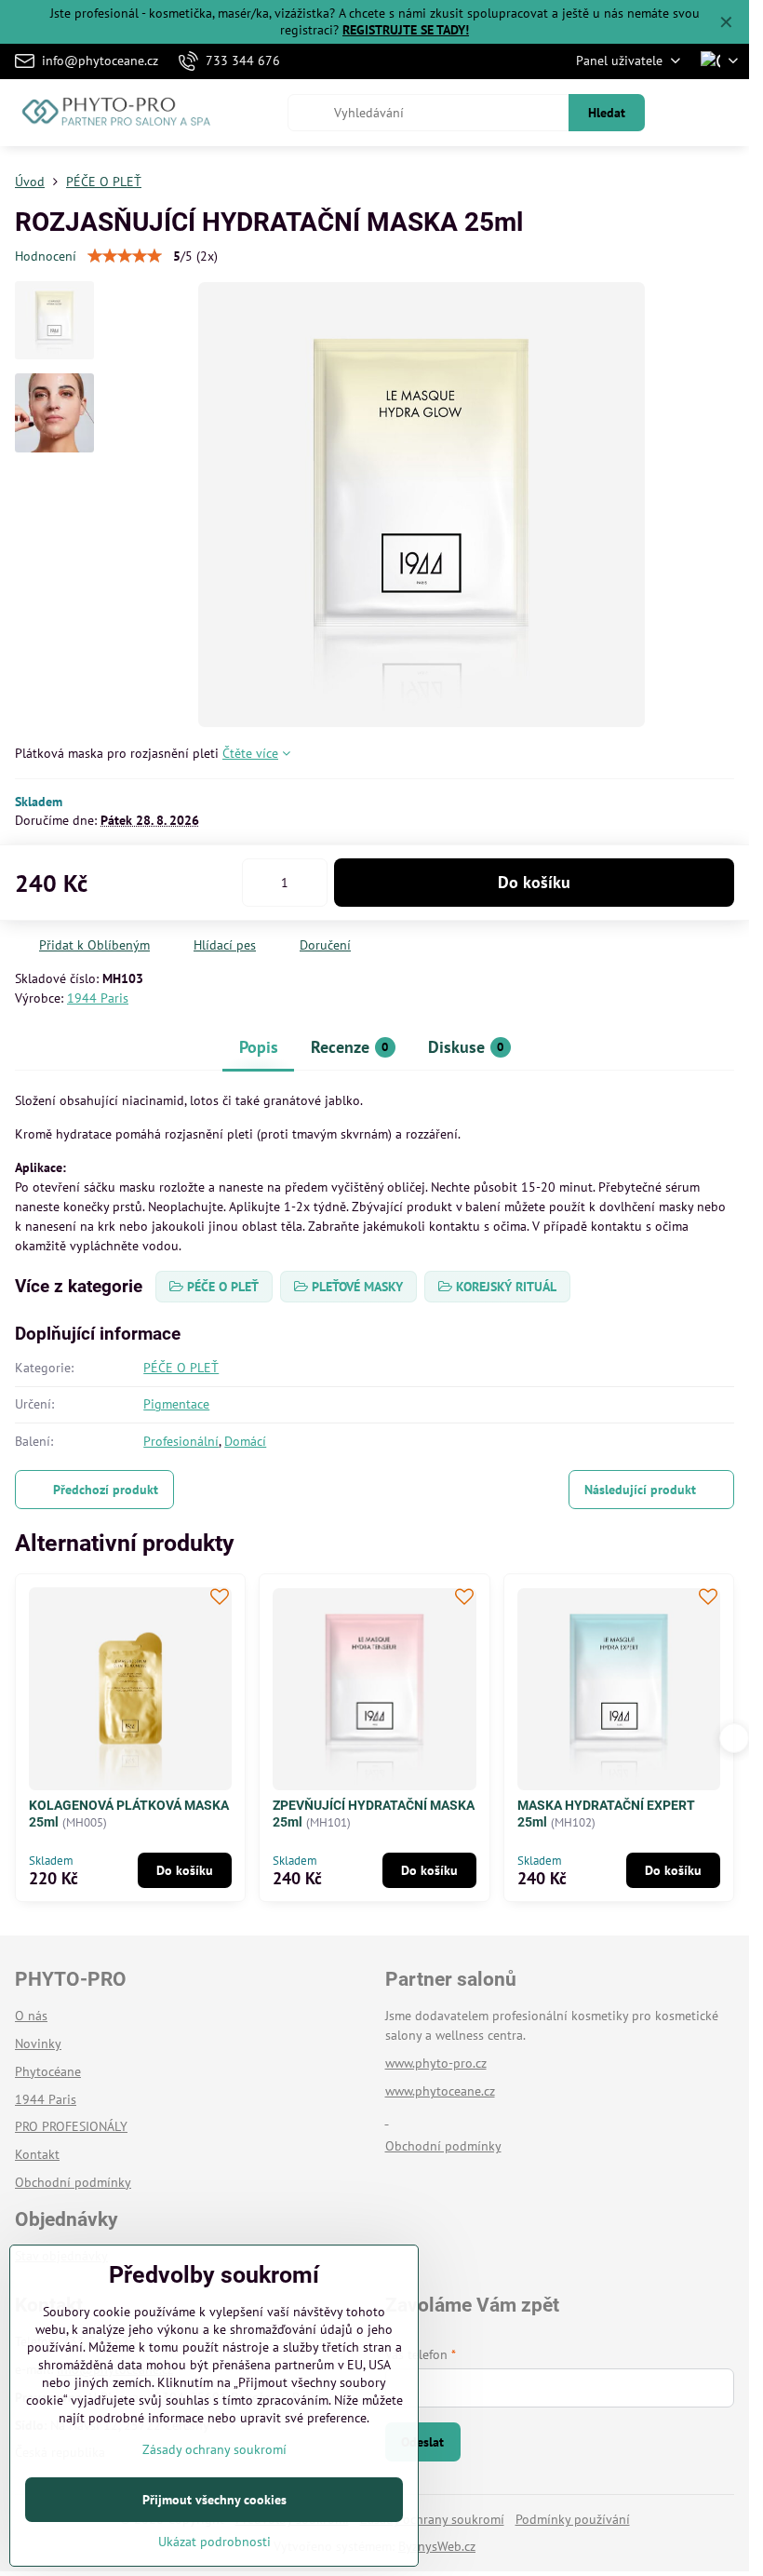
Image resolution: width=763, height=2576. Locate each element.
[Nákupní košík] (682, 113)
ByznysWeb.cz (437, 2546)
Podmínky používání (573, 2519)
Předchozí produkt (106, 1490)
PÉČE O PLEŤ (181, 1368)
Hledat (607, 113)
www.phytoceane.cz (440, 2091)
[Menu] (727, 113)
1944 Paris (98, 998)
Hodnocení (46, 256)
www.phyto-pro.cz (436, 2063)
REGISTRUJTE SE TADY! (406, 30)
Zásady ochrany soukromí (432, 2519)
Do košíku (534, 882)
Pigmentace (176, 1404)
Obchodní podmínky (443, 2146)
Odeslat (422, 2442)
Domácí (245, 1441)
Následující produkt (640, 1490)
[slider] (125, 256)
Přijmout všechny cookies (214, 2500)
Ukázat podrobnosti (214, 2542)
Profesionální (181, 1441)
